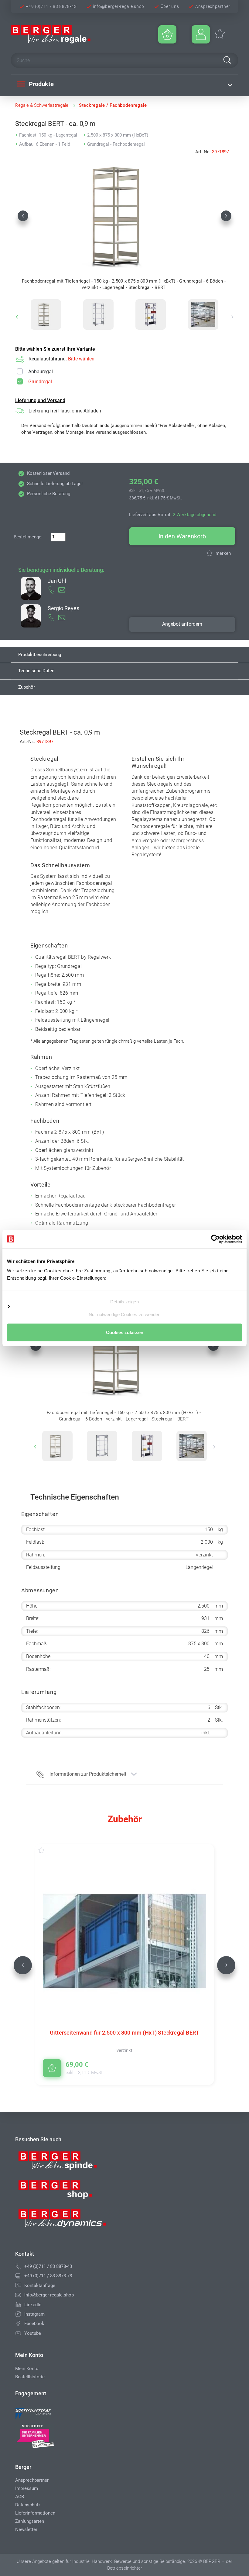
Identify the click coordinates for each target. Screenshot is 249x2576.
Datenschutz (28, 2505)
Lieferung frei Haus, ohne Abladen (65, 411)
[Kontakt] (18, 2286)
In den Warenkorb (182, 536)
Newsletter (26, 2529)
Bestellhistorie (30, 2377)
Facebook (34, 2324)
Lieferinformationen (35, 2513)
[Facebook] (18, 2324)
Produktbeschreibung (40, 655)
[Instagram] (18, 2314)
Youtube (33, 2333)
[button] (23, 216)
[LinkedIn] (18, 2305)
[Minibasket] (167, 34)
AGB (20, 2497)
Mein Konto (27, 2369)
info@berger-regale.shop (119, 6)
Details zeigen (124, 1301)
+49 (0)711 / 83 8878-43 (51, 6)
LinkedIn (33, 2305)
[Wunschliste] (47, 1850)
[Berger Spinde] (63, 2163)
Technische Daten (36, 671)
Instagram (34, 2314)
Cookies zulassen (125, 1332)
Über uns (170, 6)
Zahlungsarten (30, 2521)
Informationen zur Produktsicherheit (88, 1774)
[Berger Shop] (63, 2192)
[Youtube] (18, 2333)
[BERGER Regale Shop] (68, 34)
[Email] (18, 2295)
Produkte (41, 84)
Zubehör (27, 687)
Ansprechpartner (213, 6)
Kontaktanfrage (40, 2286)
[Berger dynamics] (63, 2221)
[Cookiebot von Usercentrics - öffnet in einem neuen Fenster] (215, 1239)
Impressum (27, 2488)
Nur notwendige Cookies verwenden (124, 1314)
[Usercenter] (201, 34)
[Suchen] (227, 60)
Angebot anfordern (182, 624)
